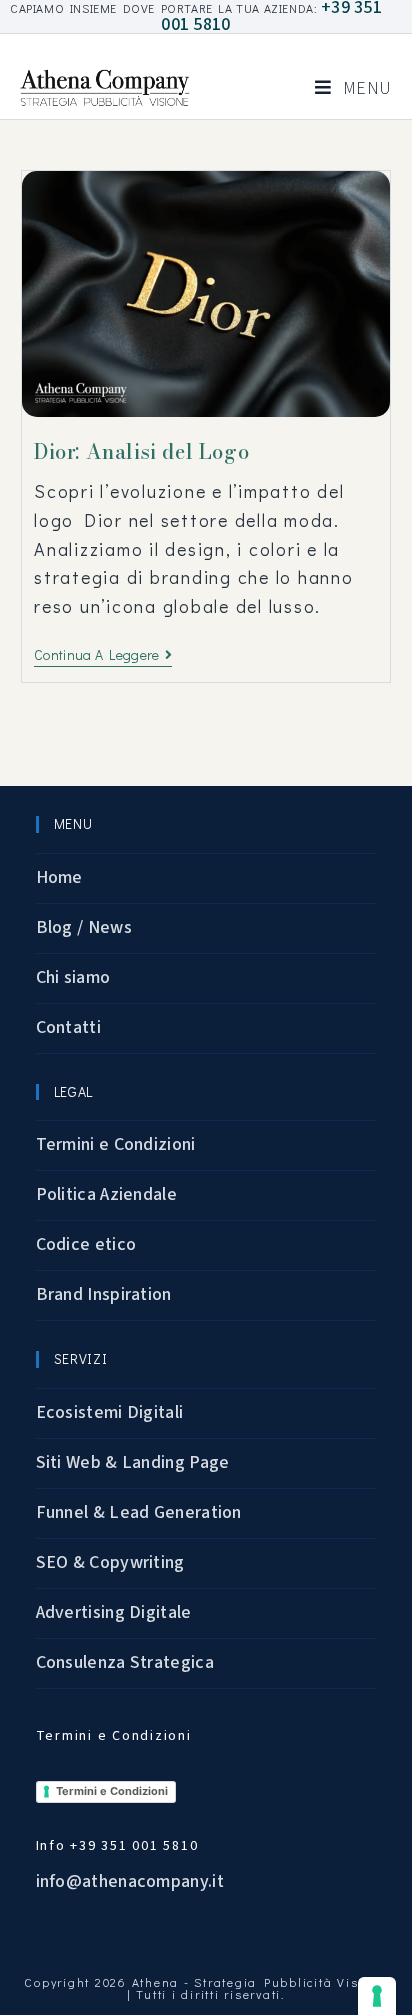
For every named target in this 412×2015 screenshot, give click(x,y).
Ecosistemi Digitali (110, 1412)
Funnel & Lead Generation (139, 1512)
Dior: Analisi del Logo (141, 451)
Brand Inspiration (104, 1294)
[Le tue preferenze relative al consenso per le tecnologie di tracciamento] (377, 1996)
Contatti (68, 1027)
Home (59, 877)
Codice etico (86, 1244)
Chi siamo (73, 977)
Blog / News (84, 927)
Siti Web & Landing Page (133, 1462)
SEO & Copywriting (110, 1562)
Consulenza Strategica (125, 1662)
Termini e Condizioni (116, 1144)
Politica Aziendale (106, 1194)
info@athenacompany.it (130, 1881)
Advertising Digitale (114, 1612)
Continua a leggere (103, 655)
